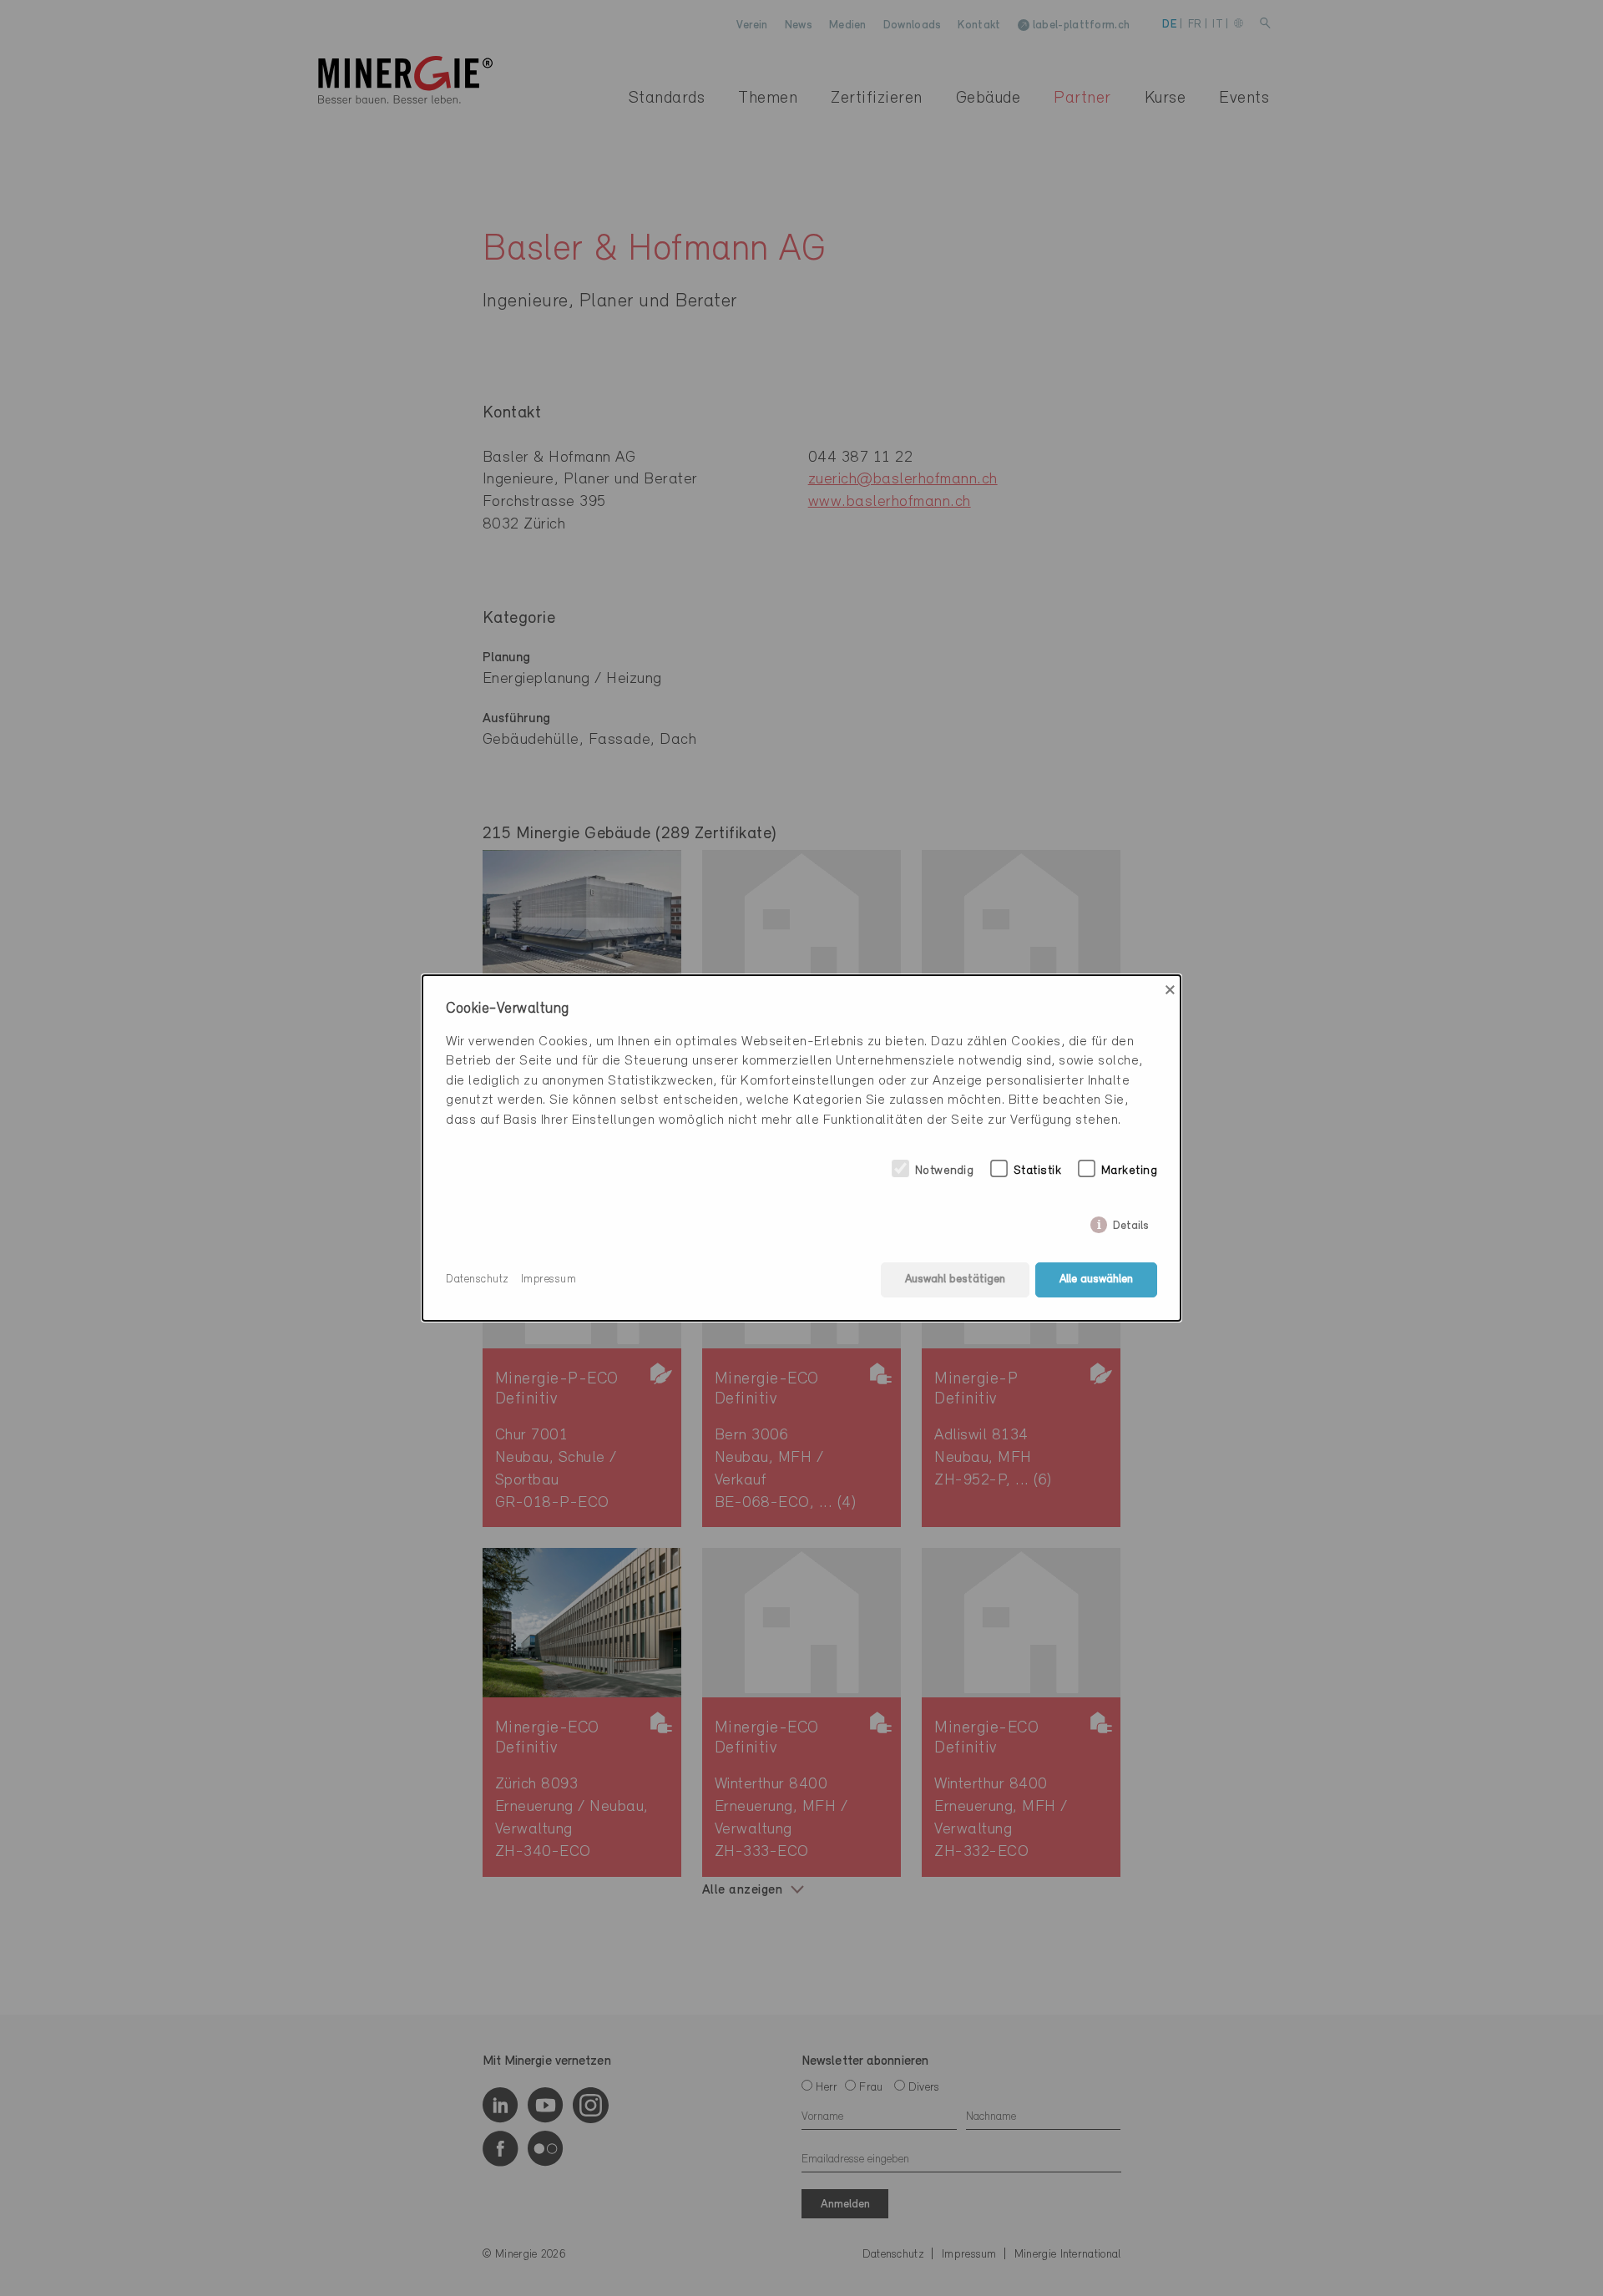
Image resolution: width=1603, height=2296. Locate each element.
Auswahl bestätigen (955, 1279)
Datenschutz (478, 1279)
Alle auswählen (1096, 1279)
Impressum (549, 1279)
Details (1131, 1223)
